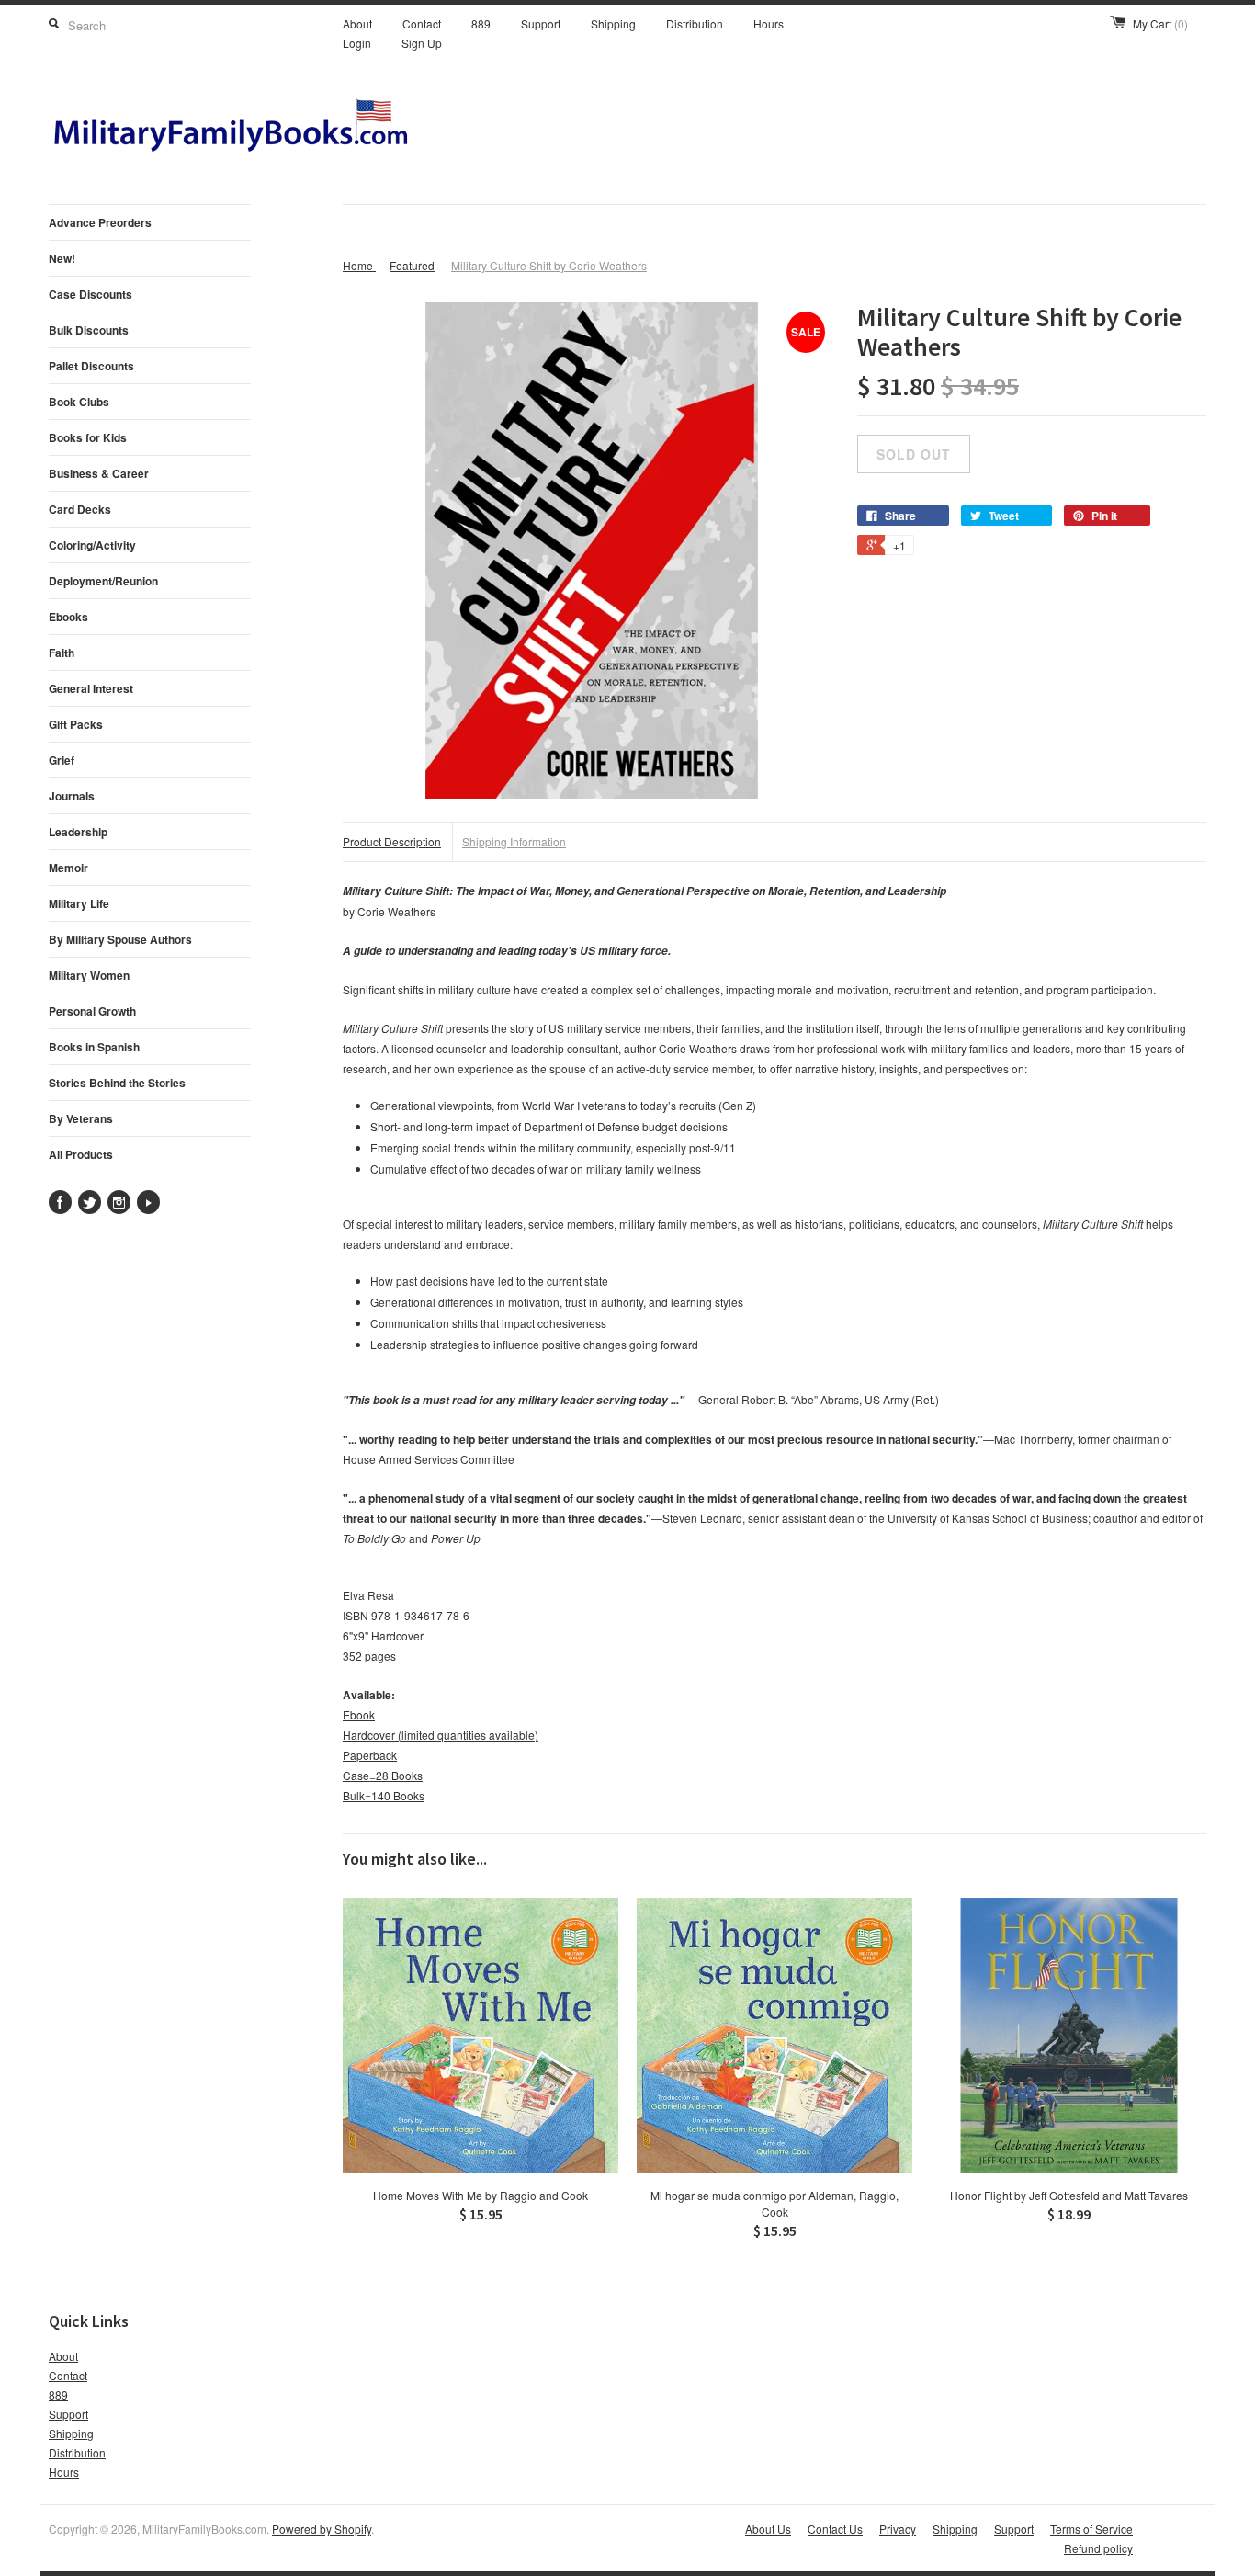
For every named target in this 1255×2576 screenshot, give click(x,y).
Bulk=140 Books (384, 1795)
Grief (62, 760)
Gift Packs (76, 724)
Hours (769, 23)
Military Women (89, 975)
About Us (768, 2529)
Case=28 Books (383, 1775)
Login (357, 43)
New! (62, 258)
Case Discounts (90, 294)
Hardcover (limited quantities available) (441, 1735)
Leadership (78, 832)
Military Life (79, 903)
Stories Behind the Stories (117, 1083)
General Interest (91, 688)
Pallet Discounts (91, 366)
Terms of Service (1091, 2529)
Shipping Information (514, 841)
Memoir (68, 868)
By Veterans (81, 1118)
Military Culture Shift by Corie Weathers (549, 265)
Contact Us (835, 2529)
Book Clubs (79, 402)
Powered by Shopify (322, 2529)
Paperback (370, 1755)
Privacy (898, 2529)
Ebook (359, 1714)
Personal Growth (92, 1011)
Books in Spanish (94, 1047)
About (357, 23)
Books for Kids (88, 437)
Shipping (613, 23)
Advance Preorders (100, 222)
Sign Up (422, 43)
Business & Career (99, 473)
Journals (72, 796)
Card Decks (80, 509)
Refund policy (1098, 2548)
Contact (422, 23)
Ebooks (68, 617)
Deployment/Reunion (103, 581)
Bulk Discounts (89, 330)
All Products (81, 1154)
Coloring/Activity (92, 545)
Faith (62, 653)
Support (541, 23)
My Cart (1160, 23)
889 (481, 23)
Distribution (695, 23)
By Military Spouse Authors (120, 939)
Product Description (392, 841)
